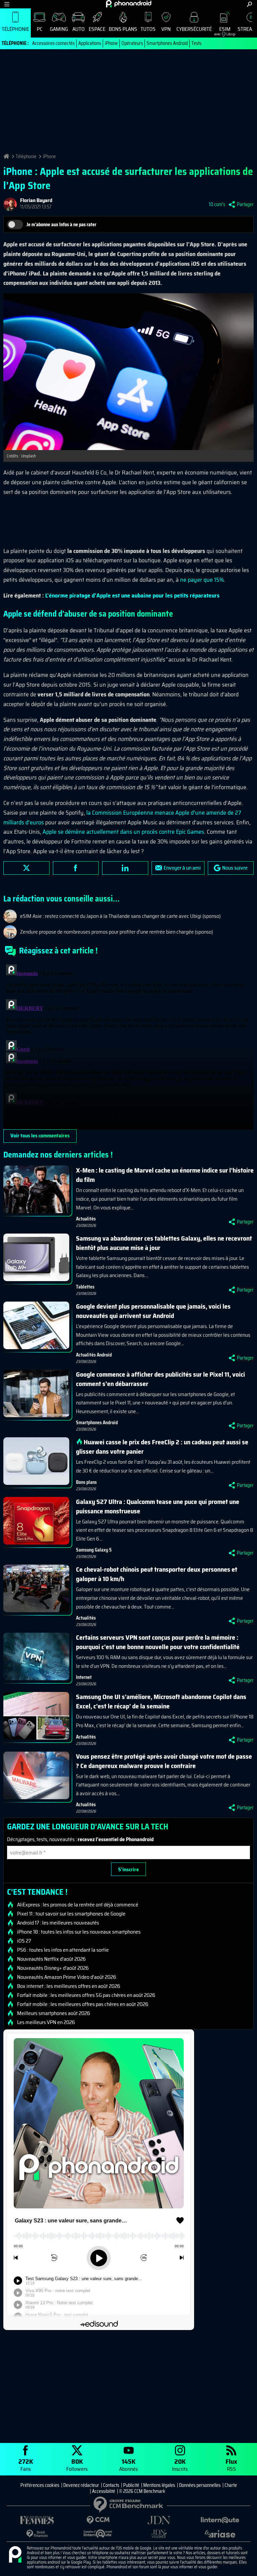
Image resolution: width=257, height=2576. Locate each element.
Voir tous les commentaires (40, 1136)
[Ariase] (220, 2534)
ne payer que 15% (202, 580)
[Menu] (7, 4)
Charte (231, 2485)
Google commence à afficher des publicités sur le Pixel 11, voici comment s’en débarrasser (160, 1379)
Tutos (148, 29)
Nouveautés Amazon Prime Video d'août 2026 (67, 1977)
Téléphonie (15, 29)
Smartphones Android (167, 43)
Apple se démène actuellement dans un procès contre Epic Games (123, 832)
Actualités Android (94, 1355)
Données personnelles (200, 2485)
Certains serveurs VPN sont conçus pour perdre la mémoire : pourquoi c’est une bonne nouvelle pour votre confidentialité (158, 1642)
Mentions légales (159, 2485)
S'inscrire (128, 1869)
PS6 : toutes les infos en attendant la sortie (63, 1950)
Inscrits (180, 2465)
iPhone (111, 43)
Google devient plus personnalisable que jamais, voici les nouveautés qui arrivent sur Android (153, 1311)
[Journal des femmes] (37, 2520)
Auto (78, 29)
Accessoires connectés (53, 43)
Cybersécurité (194, 29)
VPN (166, 29)
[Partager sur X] (26, 868)
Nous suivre (235, 868)
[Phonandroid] (15, 2555)
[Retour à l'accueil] (129, 4)
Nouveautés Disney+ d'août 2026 (53, 1968)
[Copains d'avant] (98, 2534)
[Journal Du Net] (159, 2520)
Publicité (131, 2485)
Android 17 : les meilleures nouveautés (58, 1923)
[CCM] (98, 2520)
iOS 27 (24, 1941)
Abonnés (128, 2465)
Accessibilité (104, 2491)
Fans (26, 2465)
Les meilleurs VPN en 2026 (46, 2022)
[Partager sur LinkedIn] (125, 868)
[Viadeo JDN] (159, 2534)
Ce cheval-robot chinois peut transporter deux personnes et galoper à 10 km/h (157, 1574)
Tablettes (85, 1287)
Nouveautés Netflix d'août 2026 (51, 1959)
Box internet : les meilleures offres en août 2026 (69, 1986)
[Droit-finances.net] (37, 2534)
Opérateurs (132, 43)
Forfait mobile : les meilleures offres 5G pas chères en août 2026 (86, 1995)
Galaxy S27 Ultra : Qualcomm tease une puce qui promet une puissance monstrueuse (158, 1506)
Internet (84, 1677)
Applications (90, 43)
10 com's (217, 204)
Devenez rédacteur (81, 2485)
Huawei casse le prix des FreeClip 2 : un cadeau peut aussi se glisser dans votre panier (162, 1447)
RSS (231, 2465)
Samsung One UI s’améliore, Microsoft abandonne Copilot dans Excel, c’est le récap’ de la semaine (161, 1701)
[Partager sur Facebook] (76, 868)
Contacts (111, 2485)
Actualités (86, 1219)
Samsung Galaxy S (94, 1550)
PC (40, 29)
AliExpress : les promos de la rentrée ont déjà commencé (78, 1905)
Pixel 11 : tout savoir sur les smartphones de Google (71, 1914)
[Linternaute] (220, 2520)
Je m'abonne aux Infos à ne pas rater (61, 225)
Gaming (59, 29)
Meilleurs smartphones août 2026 (54, 2013)
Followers (77, 2465)
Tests (196, 43)
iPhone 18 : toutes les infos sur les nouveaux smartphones (79, 1932)
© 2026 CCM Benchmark (142, 2491)
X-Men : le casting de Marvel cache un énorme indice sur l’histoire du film (165, 1175)
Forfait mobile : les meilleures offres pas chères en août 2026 (83, 2004)
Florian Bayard (36, 200)
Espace (97, 29)
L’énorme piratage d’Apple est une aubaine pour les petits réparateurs (132, 595)
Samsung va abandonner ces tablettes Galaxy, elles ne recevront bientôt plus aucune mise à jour (164, 1243)
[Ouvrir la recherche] (249, 4)
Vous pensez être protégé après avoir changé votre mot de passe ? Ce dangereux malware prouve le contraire (164, 1761)
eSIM (222, 31)
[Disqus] (128, 1046)
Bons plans (123, 29)
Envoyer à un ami (182, 868)
